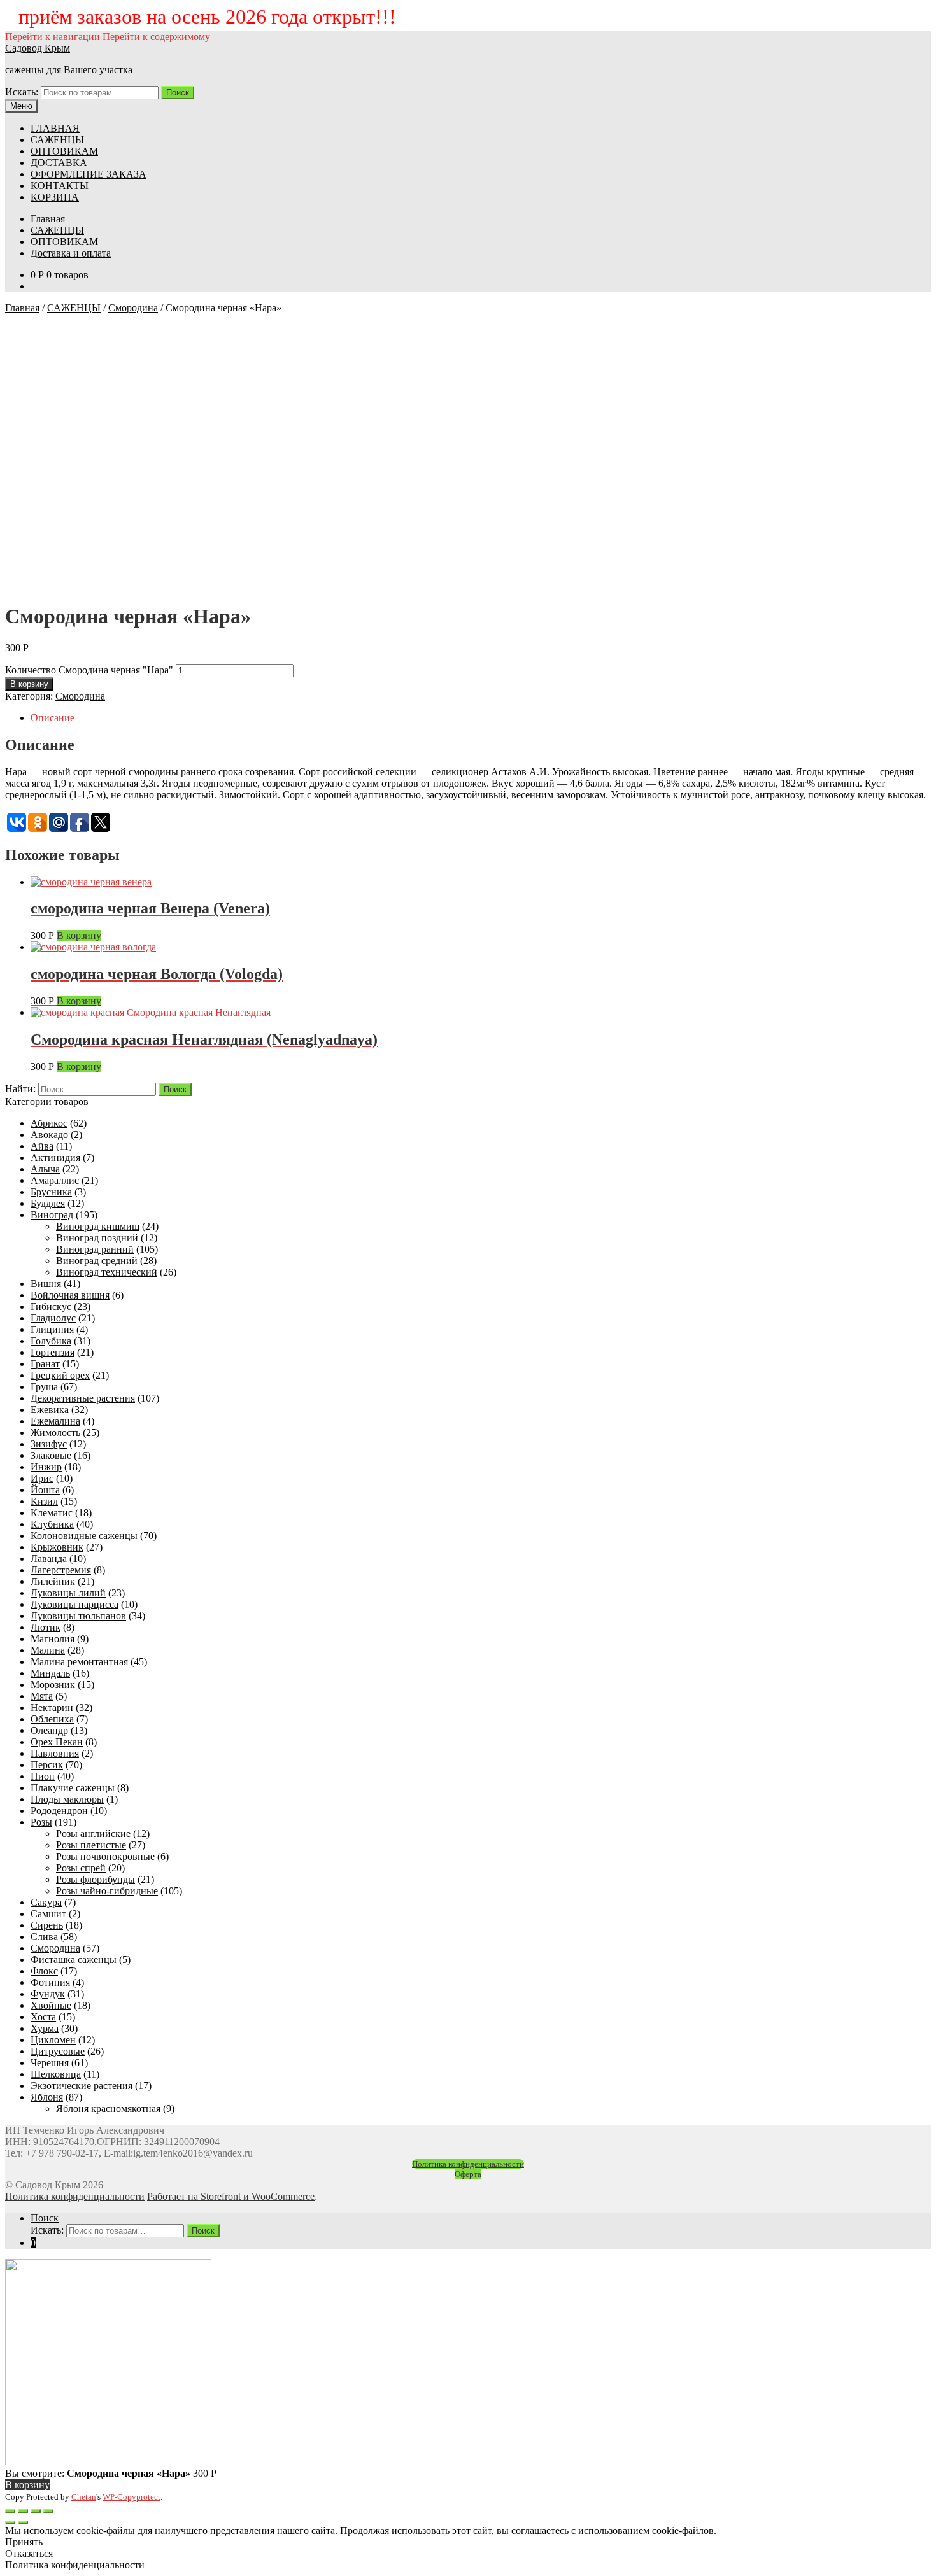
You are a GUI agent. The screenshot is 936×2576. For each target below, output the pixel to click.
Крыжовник (57, 1547)
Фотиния (50, 1982)
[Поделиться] (23, 2511)
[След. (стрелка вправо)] (23, 2523)
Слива (44, 1937)
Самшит (48, 1914)
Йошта (45, 1490)
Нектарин (52, 1707)
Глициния (52, 1329)
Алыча (45, 1169)
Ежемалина (55, 1421)
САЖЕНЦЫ (57, 140)
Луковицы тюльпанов (78, 1616)
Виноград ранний (95, 1249)
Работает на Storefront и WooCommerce (231, 2196)
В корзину (29, 684)
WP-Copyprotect (131, 2497)
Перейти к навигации (53, 37)
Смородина (133, 308)
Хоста (43, 2017)
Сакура (46, 1902)
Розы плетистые (91, 1845)
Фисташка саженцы (74, 1960)
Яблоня (47, 2097)
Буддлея (48, 1203)
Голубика (51, 1341)
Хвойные (51, 2005)
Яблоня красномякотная (108, 2108)
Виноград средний (97, 1261)
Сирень (47, 1925)
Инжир (46, 1467)
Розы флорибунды (96, 1879)
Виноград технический (107, 1272)
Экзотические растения (82, 2086)
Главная (48, 219)
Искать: (22, 92)
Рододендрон (59, 1811)
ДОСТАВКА (59, 163)
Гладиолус (53, 1318)
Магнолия (53, 1639)
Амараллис (55, 1180)
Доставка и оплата (71, 253)
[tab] (481, 718)
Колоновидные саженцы (84, 1536)
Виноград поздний (97, 1238)
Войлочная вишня (70, 1295)
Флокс (44, 1971)
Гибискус (51, 1306)
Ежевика (50, 1410)
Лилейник (53, 1581)
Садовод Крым (38, 48)
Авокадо (49, 1135)
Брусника (51, 1192)
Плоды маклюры (67, 1799)
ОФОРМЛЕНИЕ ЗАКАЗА (89, 174)
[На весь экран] (36, 2511)
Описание (53, 718)
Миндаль (50, 1673)
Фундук (48, 1994)
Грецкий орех (60, 1375)
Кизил (44, 1501)
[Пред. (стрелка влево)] (10, 2523)
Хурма (45, 2028)
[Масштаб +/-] (48, 2511)
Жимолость (55, 1432)
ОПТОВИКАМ (64, 151)
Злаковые (51, 1455)
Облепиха (52, 1719)
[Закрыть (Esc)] (10, 2511)
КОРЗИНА (55, 197)
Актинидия (55, 1158)
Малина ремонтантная (79, 1662)
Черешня (50, 2063)
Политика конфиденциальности (468, 2164)
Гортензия (53, 1352)
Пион (43, 1776)
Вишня (46, 1284)
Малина (48, 1650)
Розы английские (93, 1833)
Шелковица (56, 2074)
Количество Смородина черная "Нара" (89, 670)
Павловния (55, 1753)
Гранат (45, 1364)
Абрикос (49, 1123)
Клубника (52, 1524)
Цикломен (53, 2040)
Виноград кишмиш (98, 1226)
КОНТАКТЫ (60, 186)
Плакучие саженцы (73, 1788)
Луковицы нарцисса (74, 1604)
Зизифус (49, 1444)
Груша (44, 1387)
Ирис (42, 1478)
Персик (47, 1765)
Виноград (52, 1215)
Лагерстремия (61, 1570)
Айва (42, 1146)
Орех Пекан (57, 1742)
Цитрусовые (58, 2051)
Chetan (84, 2497)
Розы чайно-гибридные (107, 1891)
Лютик (46, 1627)
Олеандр (49, 1730)
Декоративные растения (83, 1398)
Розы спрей (81, 1868)
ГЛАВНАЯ (55, 128)
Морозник (53, 1685)
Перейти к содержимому (156, 37)
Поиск (178, 93)
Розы (41, 1822)
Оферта (468, 2174)
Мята (42, 1696)
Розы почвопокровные (105, 1856)
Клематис (52, 1513)
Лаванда (49, 1559)
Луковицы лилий (68, 1593)
